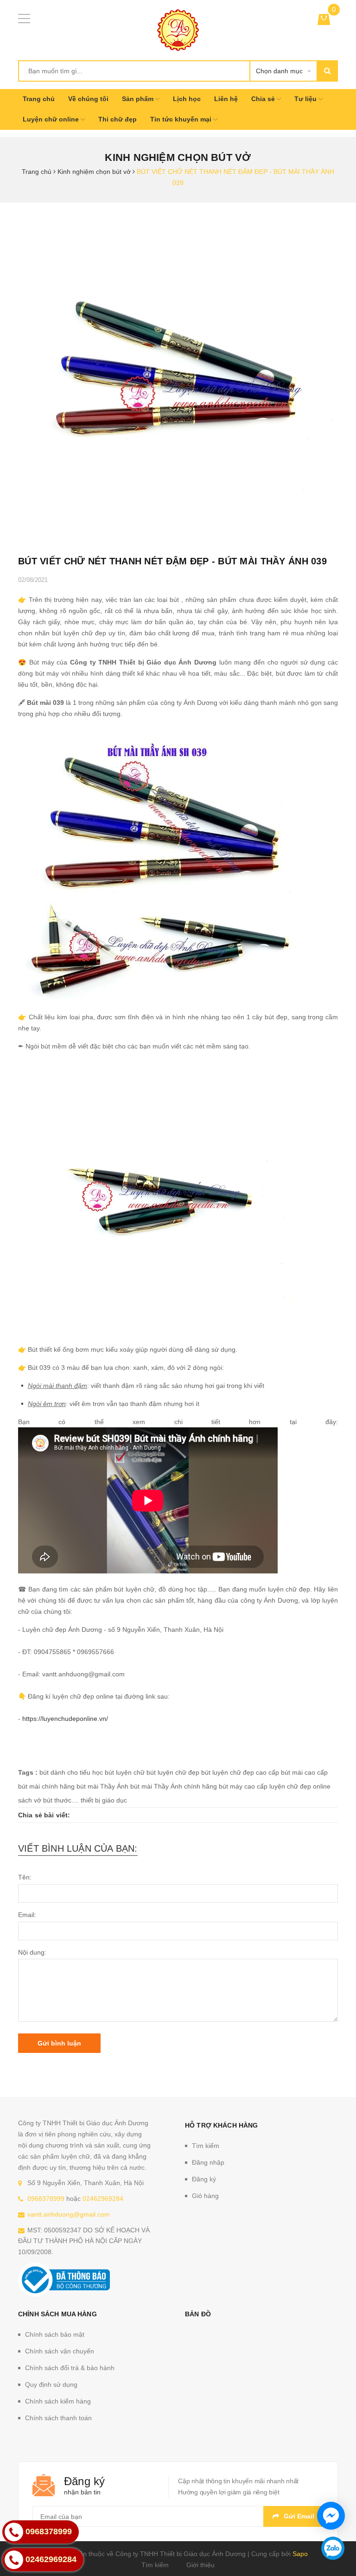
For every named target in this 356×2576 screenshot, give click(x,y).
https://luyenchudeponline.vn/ (65, 1719)
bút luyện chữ (125, 1772)
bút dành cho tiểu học (71, 1772)
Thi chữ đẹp (118, 119)
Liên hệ (226, 99)
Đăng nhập (208, 2162)
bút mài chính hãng (46, 1786)
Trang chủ (39, 99)
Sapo (300, 2554)
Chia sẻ (264, 99)
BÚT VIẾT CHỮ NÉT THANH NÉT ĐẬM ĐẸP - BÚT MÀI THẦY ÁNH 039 (172, 561)
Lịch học (187, 99)
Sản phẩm (139, 99)
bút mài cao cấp (304, 1772)
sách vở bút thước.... (48, 1800)
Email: (27, 1915)
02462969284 (103, 2199)
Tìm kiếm (206, 2146)
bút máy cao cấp (243, 1786)
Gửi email (299, 2516)
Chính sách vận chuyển (60, 2351)
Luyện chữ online (52, 119)
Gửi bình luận (59, 2043)
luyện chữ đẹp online (300, 1786)
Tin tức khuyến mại (182, 119)
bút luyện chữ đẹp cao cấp (240, 1772)
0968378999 (46, 2199)
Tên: (25, 1877)
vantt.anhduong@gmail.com (69, 2214)
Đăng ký (204, 2179)
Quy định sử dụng (51, 2384)
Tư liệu (306, 99)
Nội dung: (32, 1952)
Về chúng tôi (88, 99)
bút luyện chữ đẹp (173, 1772)
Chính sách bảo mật (55, 2334)
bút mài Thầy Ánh (102, 1786)
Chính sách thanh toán (58, 2418)
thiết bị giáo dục (104, 1800)
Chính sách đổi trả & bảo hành (70, 2368)
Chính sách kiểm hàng (58, 2401)
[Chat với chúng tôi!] (331, 2516)
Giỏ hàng (205, 2196)
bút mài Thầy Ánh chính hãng (174, 1786)
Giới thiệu (200, 2565)
